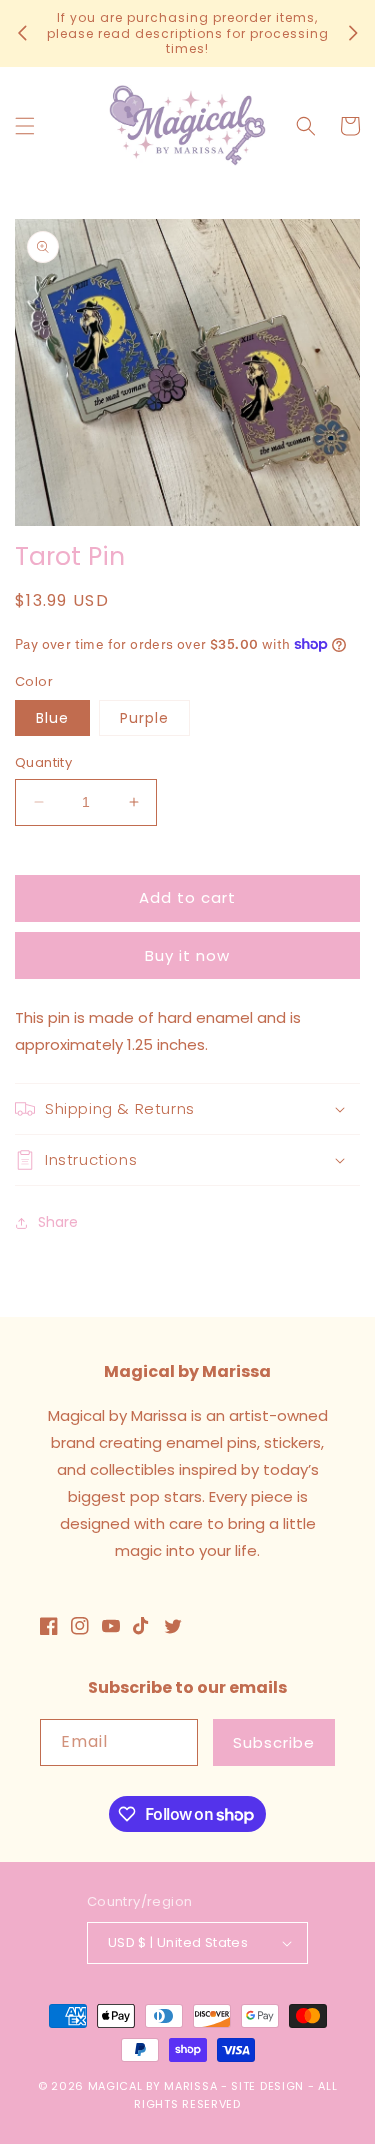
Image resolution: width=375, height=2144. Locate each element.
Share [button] (58, 1222)
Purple (144, 718)
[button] (25, 126)
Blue (52, 718)
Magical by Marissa (153, 2086)
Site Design (267, 2086)
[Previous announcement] (22, 33)
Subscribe (274, 1742)
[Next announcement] (353, 33)
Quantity (43, 762)
